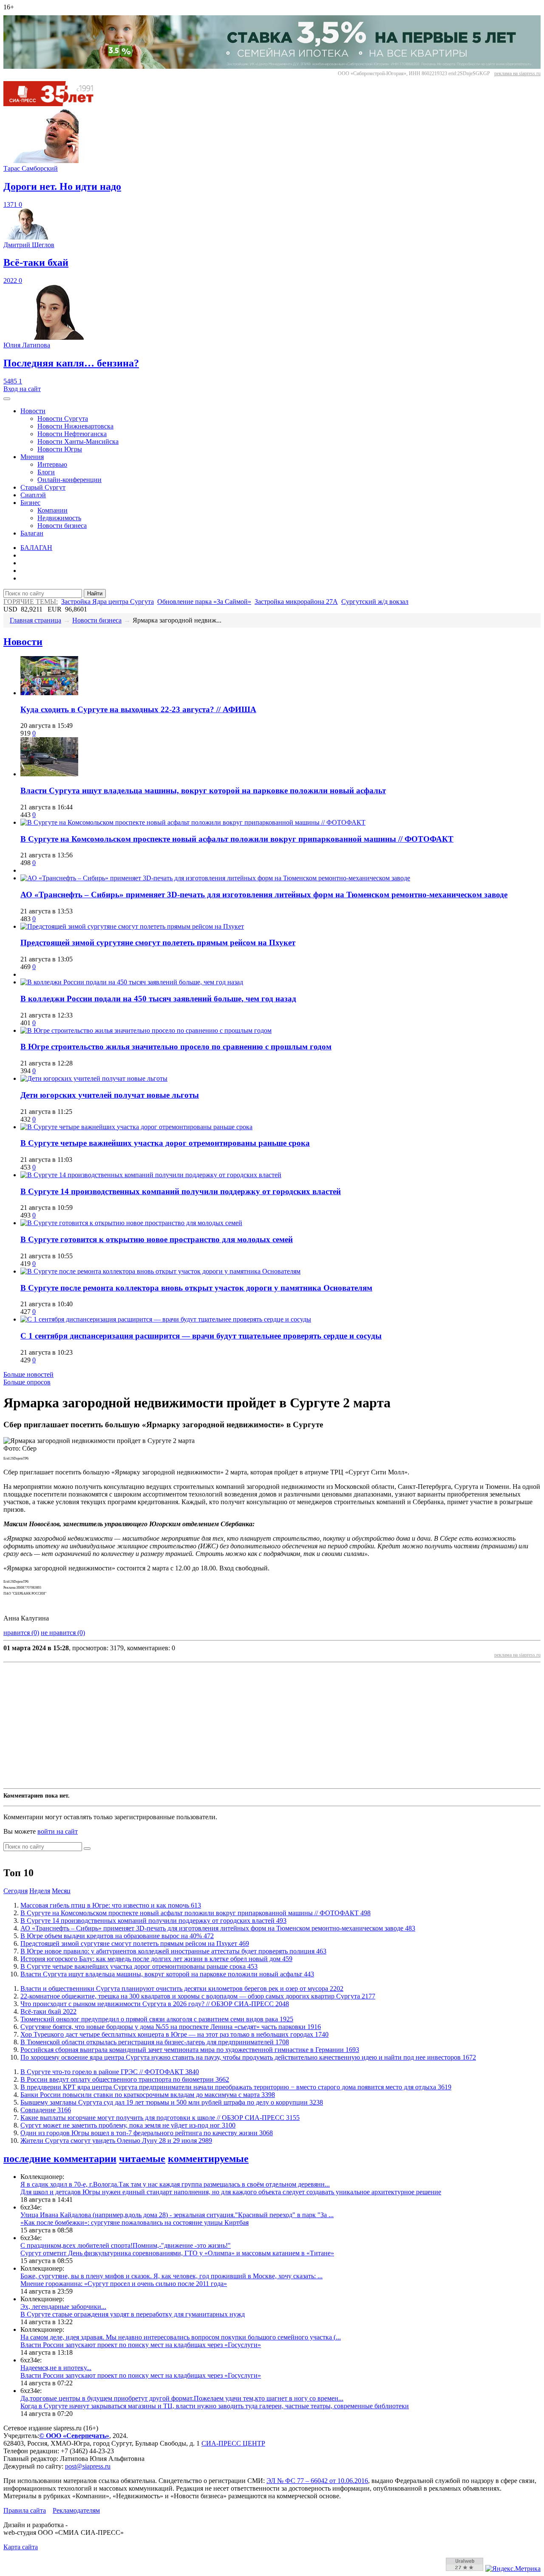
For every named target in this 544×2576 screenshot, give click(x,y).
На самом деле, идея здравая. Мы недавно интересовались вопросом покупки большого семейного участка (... (181, 2337)
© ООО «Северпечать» (74, 2436)
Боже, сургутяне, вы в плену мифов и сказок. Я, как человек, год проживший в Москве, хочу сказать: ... (171, 2276)
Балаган (32, 533)
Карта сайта (21, 2547)
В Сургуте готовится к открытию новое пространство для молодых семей (157, 1239)
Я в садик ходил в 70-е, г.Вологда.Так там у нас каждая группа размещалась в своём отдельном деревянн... (175, 2184)
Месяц (61, 1891)
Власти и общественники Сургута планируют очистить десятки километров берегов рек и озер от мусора (182, 1988)
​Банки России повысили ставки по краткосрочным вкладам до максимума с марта (148, 2095)
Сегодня (16, 1891)
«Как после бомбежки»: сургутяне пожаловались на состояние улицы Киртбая (135, 2222)
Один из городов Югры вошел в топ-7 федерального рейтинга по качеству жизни (147, 2133)
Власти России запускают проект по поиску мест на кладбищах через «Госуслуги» (141, 2345)
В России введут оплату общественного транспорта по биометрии (125, 2079)
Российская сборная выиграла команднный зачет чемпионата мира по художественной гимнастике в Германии (190, 2050)
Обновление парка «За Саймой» (204, 602)
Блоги (46, 472)
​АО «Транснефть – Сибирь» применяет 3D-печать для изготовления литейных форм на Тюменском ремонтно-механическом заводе (264, 895)
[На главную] (54, 104)
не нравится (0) (63, 1633)
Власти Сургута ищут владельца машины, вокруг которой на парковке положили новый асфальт (203, 791)
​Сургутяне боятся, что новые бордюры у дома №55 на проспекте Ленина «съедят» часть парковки (171, 2027)
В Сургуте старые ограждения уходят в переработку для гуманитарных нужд (133, 2314)
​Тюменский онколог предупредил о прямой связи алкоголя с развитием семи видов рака (157, 2019)
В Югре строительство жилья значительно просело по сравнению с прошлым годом (176, 1047)
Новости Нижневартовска (75, 426)
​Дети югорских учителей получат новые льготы (110, 1095)
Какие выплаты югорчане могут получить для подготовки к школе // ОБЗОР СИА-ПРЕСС (160, 2118)
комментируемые (208, 2159)
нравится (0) (21, 1633)
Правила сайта (25, 2510)
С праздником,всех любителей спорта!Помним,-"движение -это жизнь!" (126, 2245)
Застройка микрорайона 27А (296, 602)
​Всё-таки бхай (48, 2011)
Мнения (32, 457)
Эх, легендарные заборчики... (63, 2307)
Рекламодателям (76, 2510)
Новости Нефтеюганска (72, 434)
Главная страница (35, 620)
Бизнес (30, 503)
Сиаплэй (33, 495)
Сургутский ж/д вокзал (375, 602)
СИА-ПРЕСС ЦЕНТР (233, 2443)
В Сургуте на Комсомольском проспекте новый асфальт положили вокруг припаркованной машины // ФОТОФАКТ (237, 839)
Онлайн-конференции (69, 480)
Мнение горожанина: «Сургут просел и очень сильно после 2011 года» (124, 2284)
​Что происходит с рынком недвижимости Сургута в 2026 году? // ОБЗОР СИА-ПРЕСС (155, 2004)
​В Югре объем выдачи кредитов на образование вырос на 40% (117, 1936)
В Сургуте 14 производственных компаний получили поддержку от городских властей (181, 1191)
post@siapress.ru (88, 2466)
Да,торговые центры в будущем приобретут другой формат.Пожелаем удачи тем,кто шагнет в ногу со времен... (182, 2398)
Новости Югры (60, 449)
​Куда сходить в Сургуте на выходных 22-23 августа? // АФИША (138, 709)
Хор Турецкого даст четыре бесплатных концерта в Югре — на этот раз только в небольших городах (174, 2034)
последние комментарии (60, 2159)
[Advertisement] (258, 1725)
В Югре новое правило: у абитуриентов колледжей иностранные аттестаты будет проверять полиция (173, 1951)
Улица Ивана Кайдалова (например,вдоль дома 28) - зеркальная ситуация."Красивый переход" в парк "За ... (177, 2215)
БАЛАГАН (36, 548)
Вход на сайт (22, 389)
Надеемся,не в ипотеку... (56, 2368)
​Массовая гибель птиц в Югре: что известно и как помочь (111, 1905)
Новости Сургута (63, 419)
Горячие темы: (31, 602)
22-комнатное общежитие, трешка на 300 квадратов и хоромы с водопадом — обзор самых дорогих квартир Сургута (198, 1996)
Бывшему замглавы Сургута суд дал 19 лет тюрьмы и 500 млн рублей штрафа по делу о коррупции (172, 2102)
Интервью (52, 464)
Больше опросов (27, 1382)
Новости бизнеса (62, 526)
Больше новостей (28, 1374)
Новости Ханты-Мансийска (78, 441)
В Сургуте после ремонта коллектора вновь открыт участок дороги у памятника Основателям (196, 1288)
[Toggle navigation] (7, 399)
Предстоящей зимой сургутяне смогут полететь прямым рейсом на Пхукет (158, 943)
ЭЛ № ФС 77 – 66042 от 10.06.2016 (317, 2481)
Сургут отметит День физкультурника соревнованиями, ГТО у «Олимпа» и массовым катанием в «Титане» (177, 2253)
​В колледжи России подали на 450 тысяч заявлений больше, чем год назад (158, 999)
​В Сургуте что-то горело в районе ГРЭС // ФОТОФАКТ (110, 2072)
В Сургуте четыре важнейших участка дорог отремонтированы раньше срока (165, 1143)
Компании (52, 510)
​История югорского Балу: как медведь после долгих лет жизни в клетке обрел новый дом (156, 1959)
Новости (33, 411)
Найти (95, 593)
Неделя (40, 1891)
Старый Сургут (43, 487)
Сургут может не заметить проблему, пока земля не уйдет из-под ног (128, 2125)
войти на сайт (58, 1831)
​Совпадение (46, 2110)
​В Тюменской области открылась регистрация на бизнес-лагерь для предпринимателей (155, 2042)
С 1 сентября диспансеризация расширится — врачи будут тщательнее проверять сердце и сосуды (201, 1336)
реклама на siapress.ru (517, 73)
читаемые (142, 2159)
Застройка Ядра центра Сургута (108, 602)
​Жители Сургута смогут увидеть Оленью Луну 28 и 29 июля (116, 2141)
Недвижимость (59, 518)
